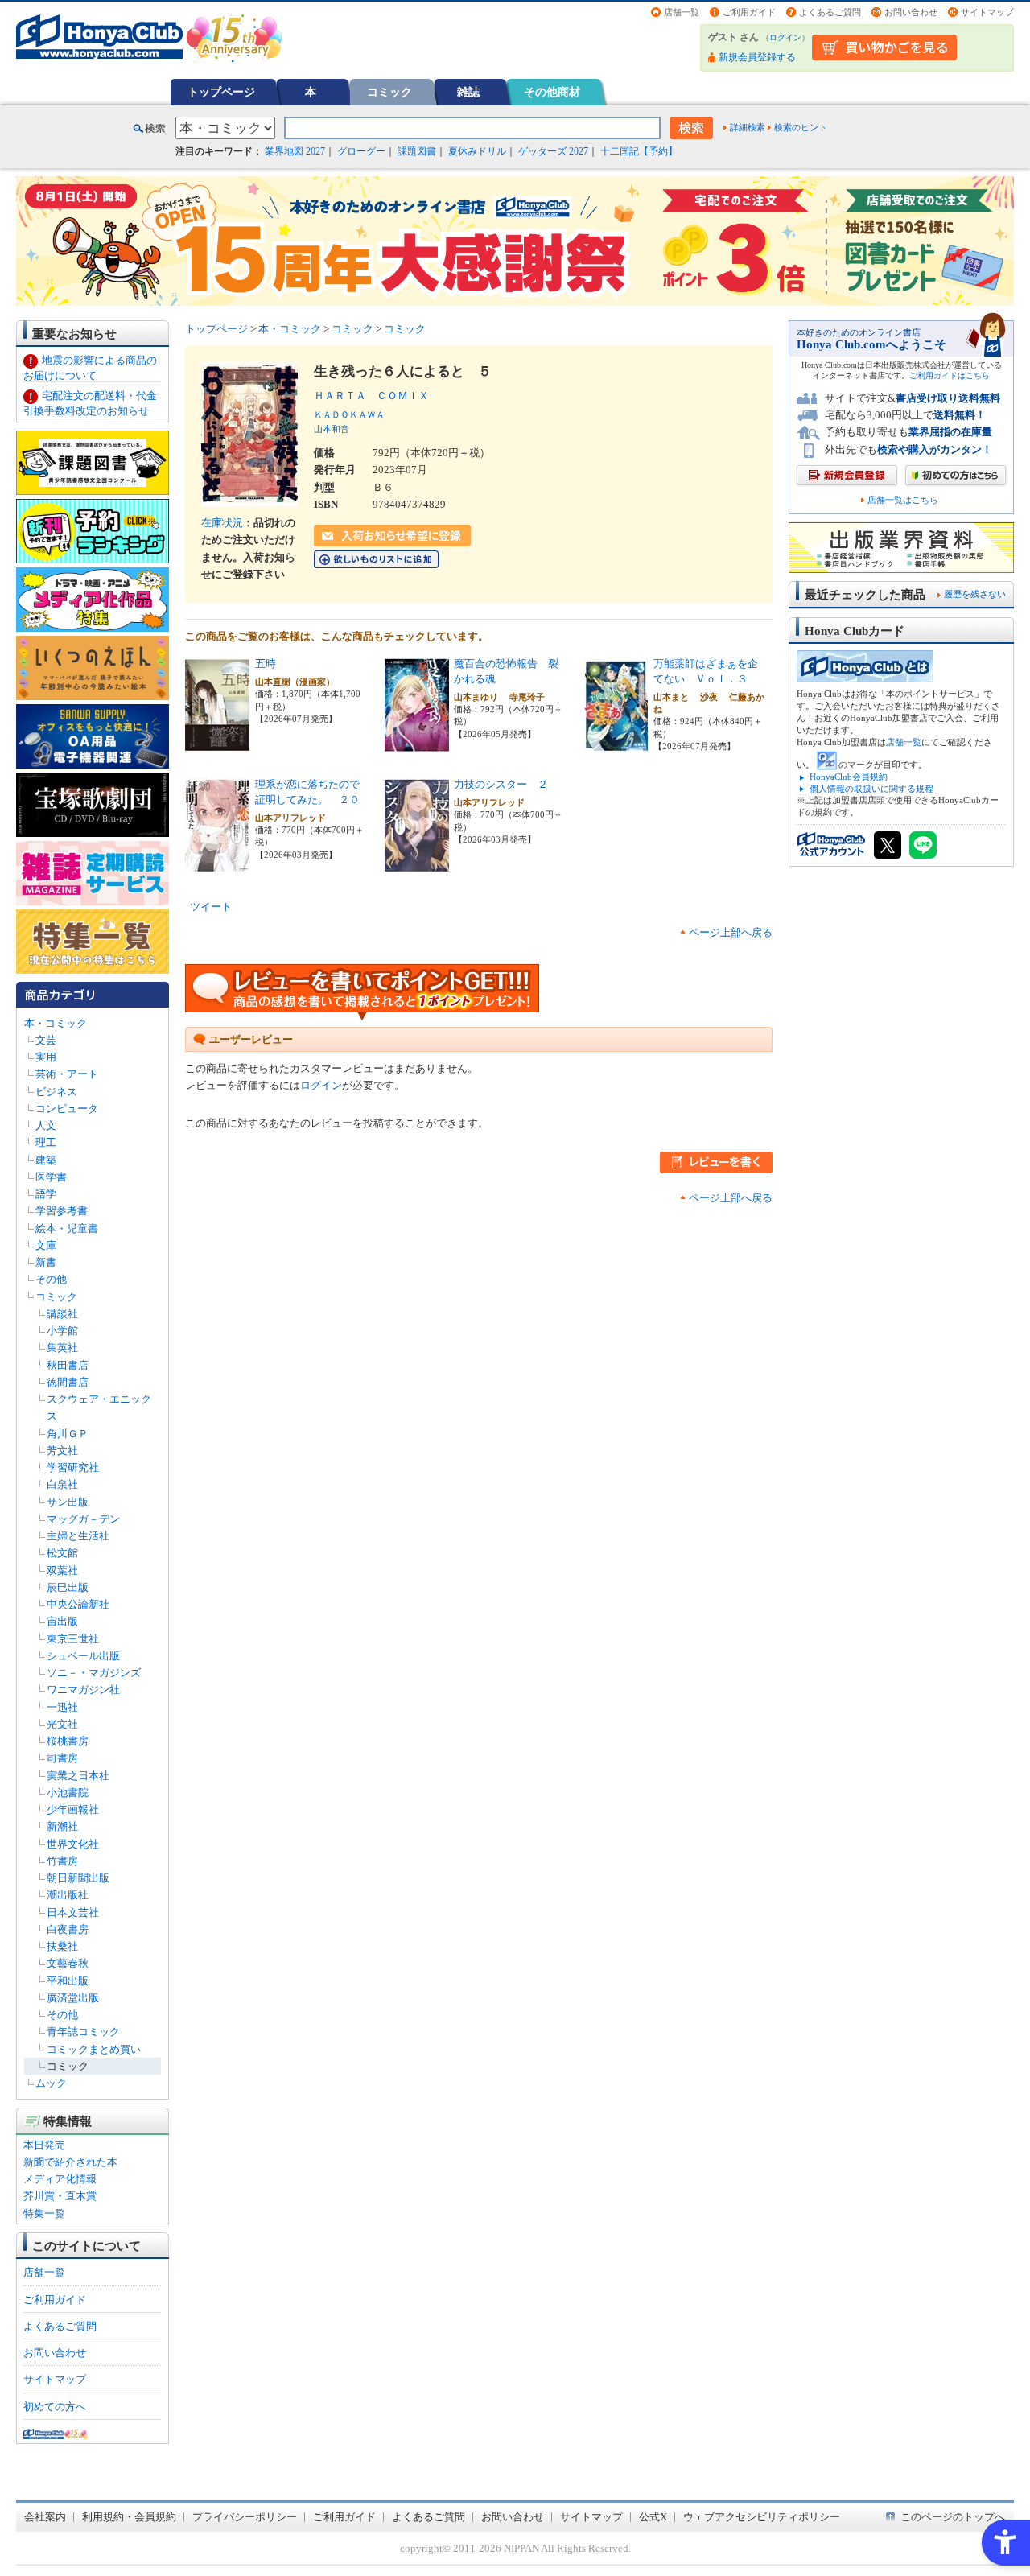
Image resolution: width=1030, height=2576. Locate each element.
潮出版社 (68, 1895)
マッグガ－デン (83, 1519)
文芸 (46, 1040)
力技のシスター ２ (501, 784)
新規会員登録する (757, 57)
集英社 (62, 1348)
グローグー (361, 151)
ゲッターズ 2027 (553, 151)
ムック (51, 2083)
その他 (51, 1279)
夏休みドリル (477, 151)
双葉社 (62, 1570)
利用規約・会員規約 (129, 2517)
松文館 (62, 1553)
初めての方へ (55, 2407)
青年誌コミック (83, 2032)
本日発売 (44, 2145)
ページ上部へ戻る (731, 932)
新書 (46, 1262)
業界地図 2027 (295, 151)
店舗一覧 (682, 12)
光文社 (62, 1724)
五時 (266, 664)
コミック (389, 92)
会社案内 (45, 2517)
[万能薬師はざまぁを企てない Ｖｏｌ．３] (616, 745)
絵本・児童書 (67, 1228)
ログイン (785, 37)
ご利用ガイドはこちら (950, 375)
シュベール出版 (83, 1656)
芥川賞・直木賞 (60, 2196)
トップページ (221, 92)
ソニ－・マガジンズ (94, 1673)
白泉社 (62, 1484)
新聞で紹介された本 (70, 2162)
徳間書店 (68, 1382)
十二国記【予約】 (639, 151)
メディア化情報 (60, 2179)
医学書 (51, 1177)
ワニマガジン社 (83, 1690)
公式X (653, 2517)
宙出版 (62, 1621)
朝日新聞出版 (78, 1878)
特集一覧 (44, 2213)
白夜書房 (68, 1929)
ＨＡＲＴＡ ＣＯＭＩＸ (377, 396)
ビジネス (56, 1092)
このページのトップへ (953, 2517)
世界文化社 (73, 1844)
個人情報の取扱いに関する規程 (871, 789)
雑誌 (468, 92)
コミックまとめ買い (94, 2049)
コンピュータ (67, 1109)
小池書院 (68, 1793)
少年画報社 (73, 1809)
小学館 (62, 1331)
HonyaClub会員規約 (849, 777)
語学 (46, 1194)
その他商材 (552, 92)
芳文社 (62, 1451)
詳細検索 (748, 127)
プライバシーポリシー (245, 2517)
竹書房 (62, 1861)
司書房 (62, 1758)
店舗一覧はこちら (903, 500)
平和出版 (68, 1981)
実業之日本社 (78, 1776)
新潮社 (62, 1826)
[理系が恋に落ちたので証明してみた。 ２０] (217, 866)
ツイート (211, 907)
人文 (46, 1125)
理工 (46, 1142)
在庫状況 (222, 523)
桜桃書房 (68, 1741)
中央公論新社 (78, 1604)
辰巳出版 (68, 1587)
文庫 (46, 1245)
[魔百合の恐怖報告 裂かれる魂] (417, 745)
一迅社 (62, 1707)
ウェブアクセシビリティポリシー (762, 2517)
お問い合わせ (911, 12)
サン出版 (68, 1502)
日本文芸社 (73, 1912)
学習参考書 (62, 1211)
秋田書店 (68, 1365)
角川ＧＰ (68, 1434)
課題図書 (417, 151)
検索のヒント (801, 127)
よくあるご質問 (830, 12)
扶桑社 (62, 1946)
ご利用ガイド (749, 12)
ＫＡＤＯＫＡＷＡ (349, 414)
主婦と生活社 (78, 1536)
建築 (46, 1160)
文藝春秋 (68, 1963)
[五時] (217, 745)
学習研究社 (73, 1467)
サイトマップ (987, 12)
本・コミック (56, 1023)
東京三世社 (73, 1639)
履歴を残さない (975, 594)
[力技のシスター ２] (417, 866)
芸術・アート (67, 1074)
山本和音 (332, 429)
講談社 (62, 1314)
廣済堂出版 (73, 1998)
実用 (46, 1057)
